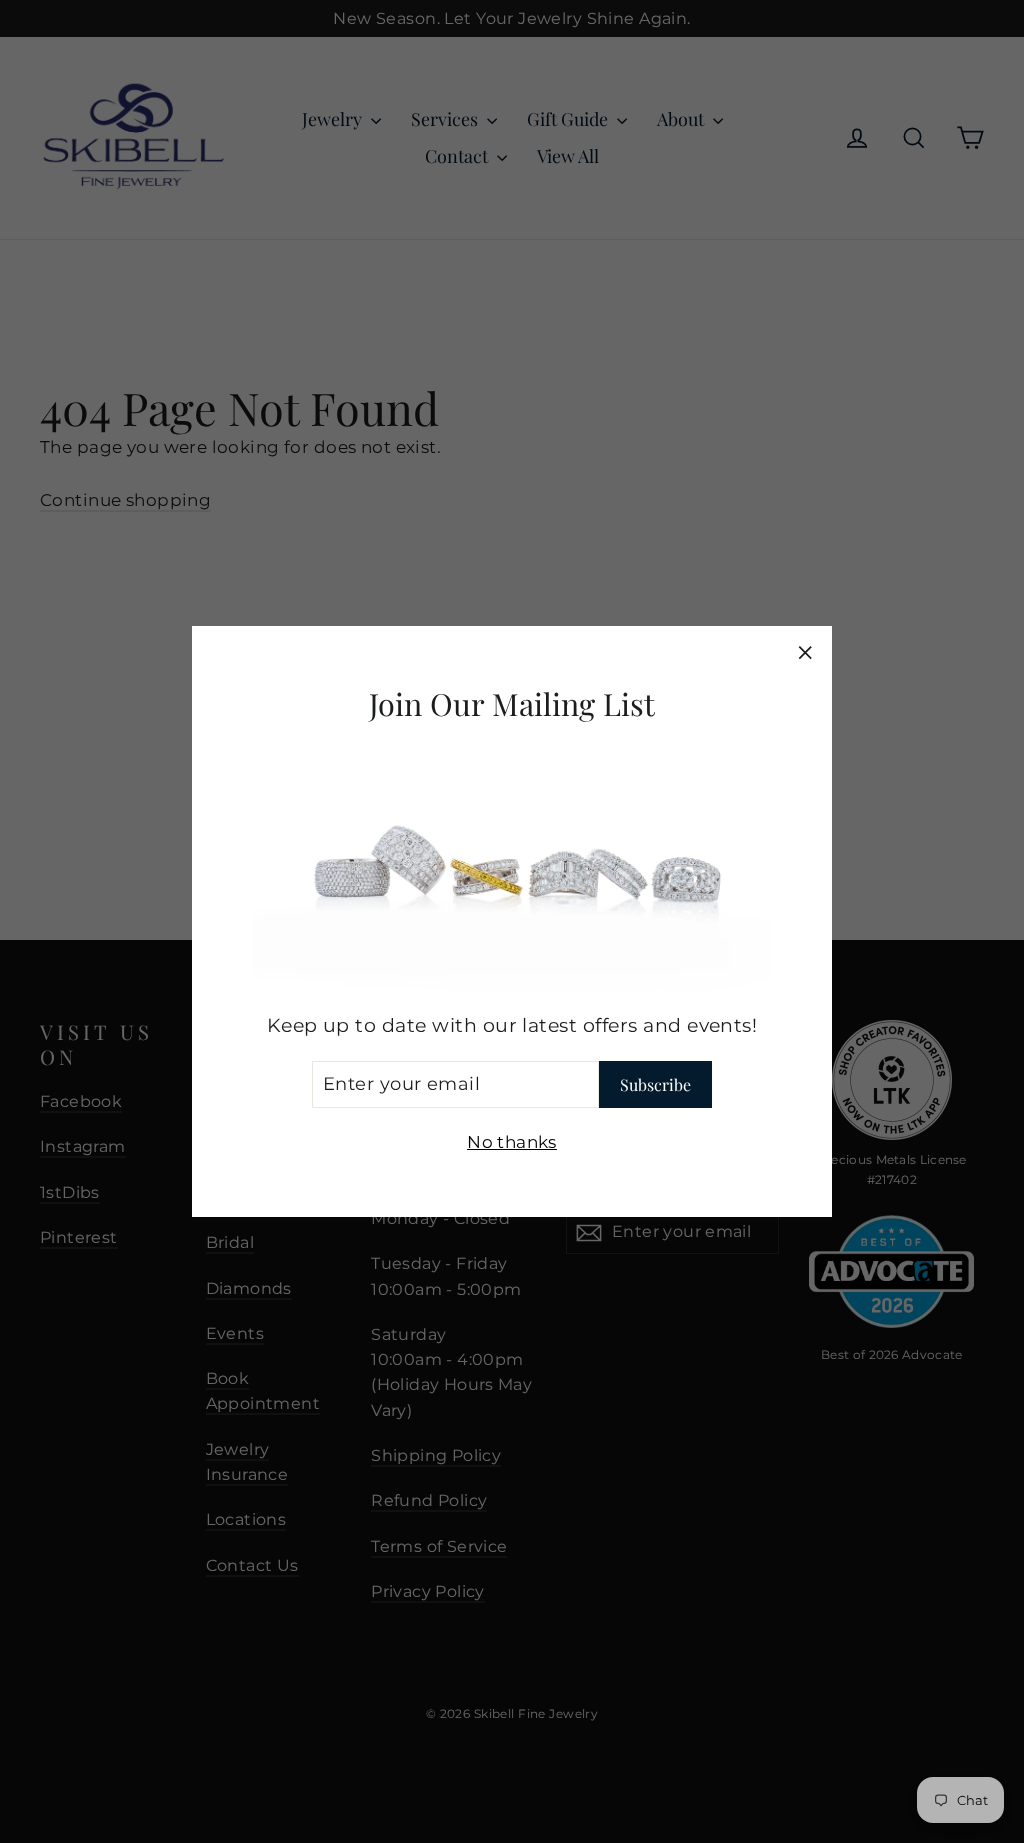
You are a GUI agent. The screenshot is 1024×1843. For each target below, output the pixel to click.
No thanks (512, 1142)
